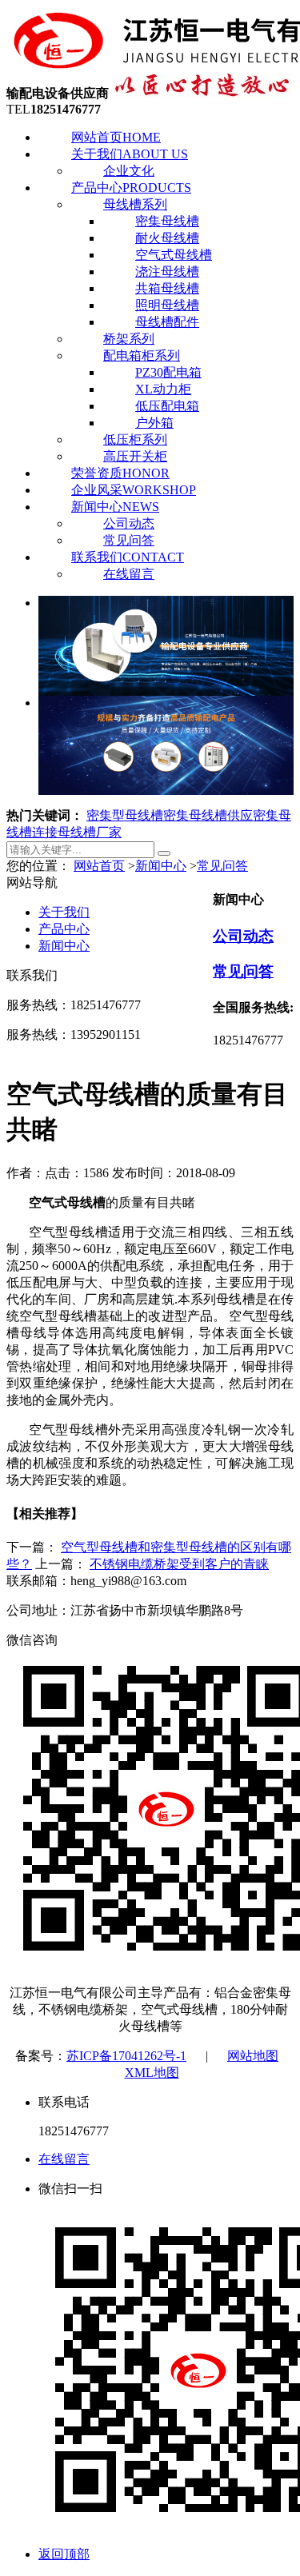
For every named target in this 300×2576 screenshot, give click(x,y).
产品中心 (131, 188)
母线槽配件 (167, 322)
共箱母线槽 (167, 288)
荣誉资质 (120, 473)
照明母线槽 (167, 305)
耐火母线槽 (167, 238)
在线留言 (129, 574)
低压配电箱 (167, 406)
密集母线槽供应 (208, 815)
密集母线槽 (167, 221)
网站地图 (253, 2056)
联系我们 (128, 557)
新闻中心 (115, 507)
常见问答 (129, 540)
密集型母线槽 (125, 815)
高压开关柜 (135, 456)
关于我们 (130, 154)
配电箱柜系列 (142, 355)
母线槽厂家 (90, 832)
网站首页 (116, 137)
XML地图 (152, 2073)
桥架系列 (129, 339)
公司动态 (129, 523)
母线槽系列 (135, 204)
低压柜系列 (135, 439)
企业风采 (134, 490)
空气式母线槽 (174, 255)
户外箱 (154, 423)
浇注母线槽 (167, 272)
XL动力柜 (163, 389)
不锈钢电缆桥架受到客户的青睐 (179, 1564)
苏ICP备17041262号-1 (126, 2056)
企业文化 (129, 171)
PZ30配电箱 (168, 372)
